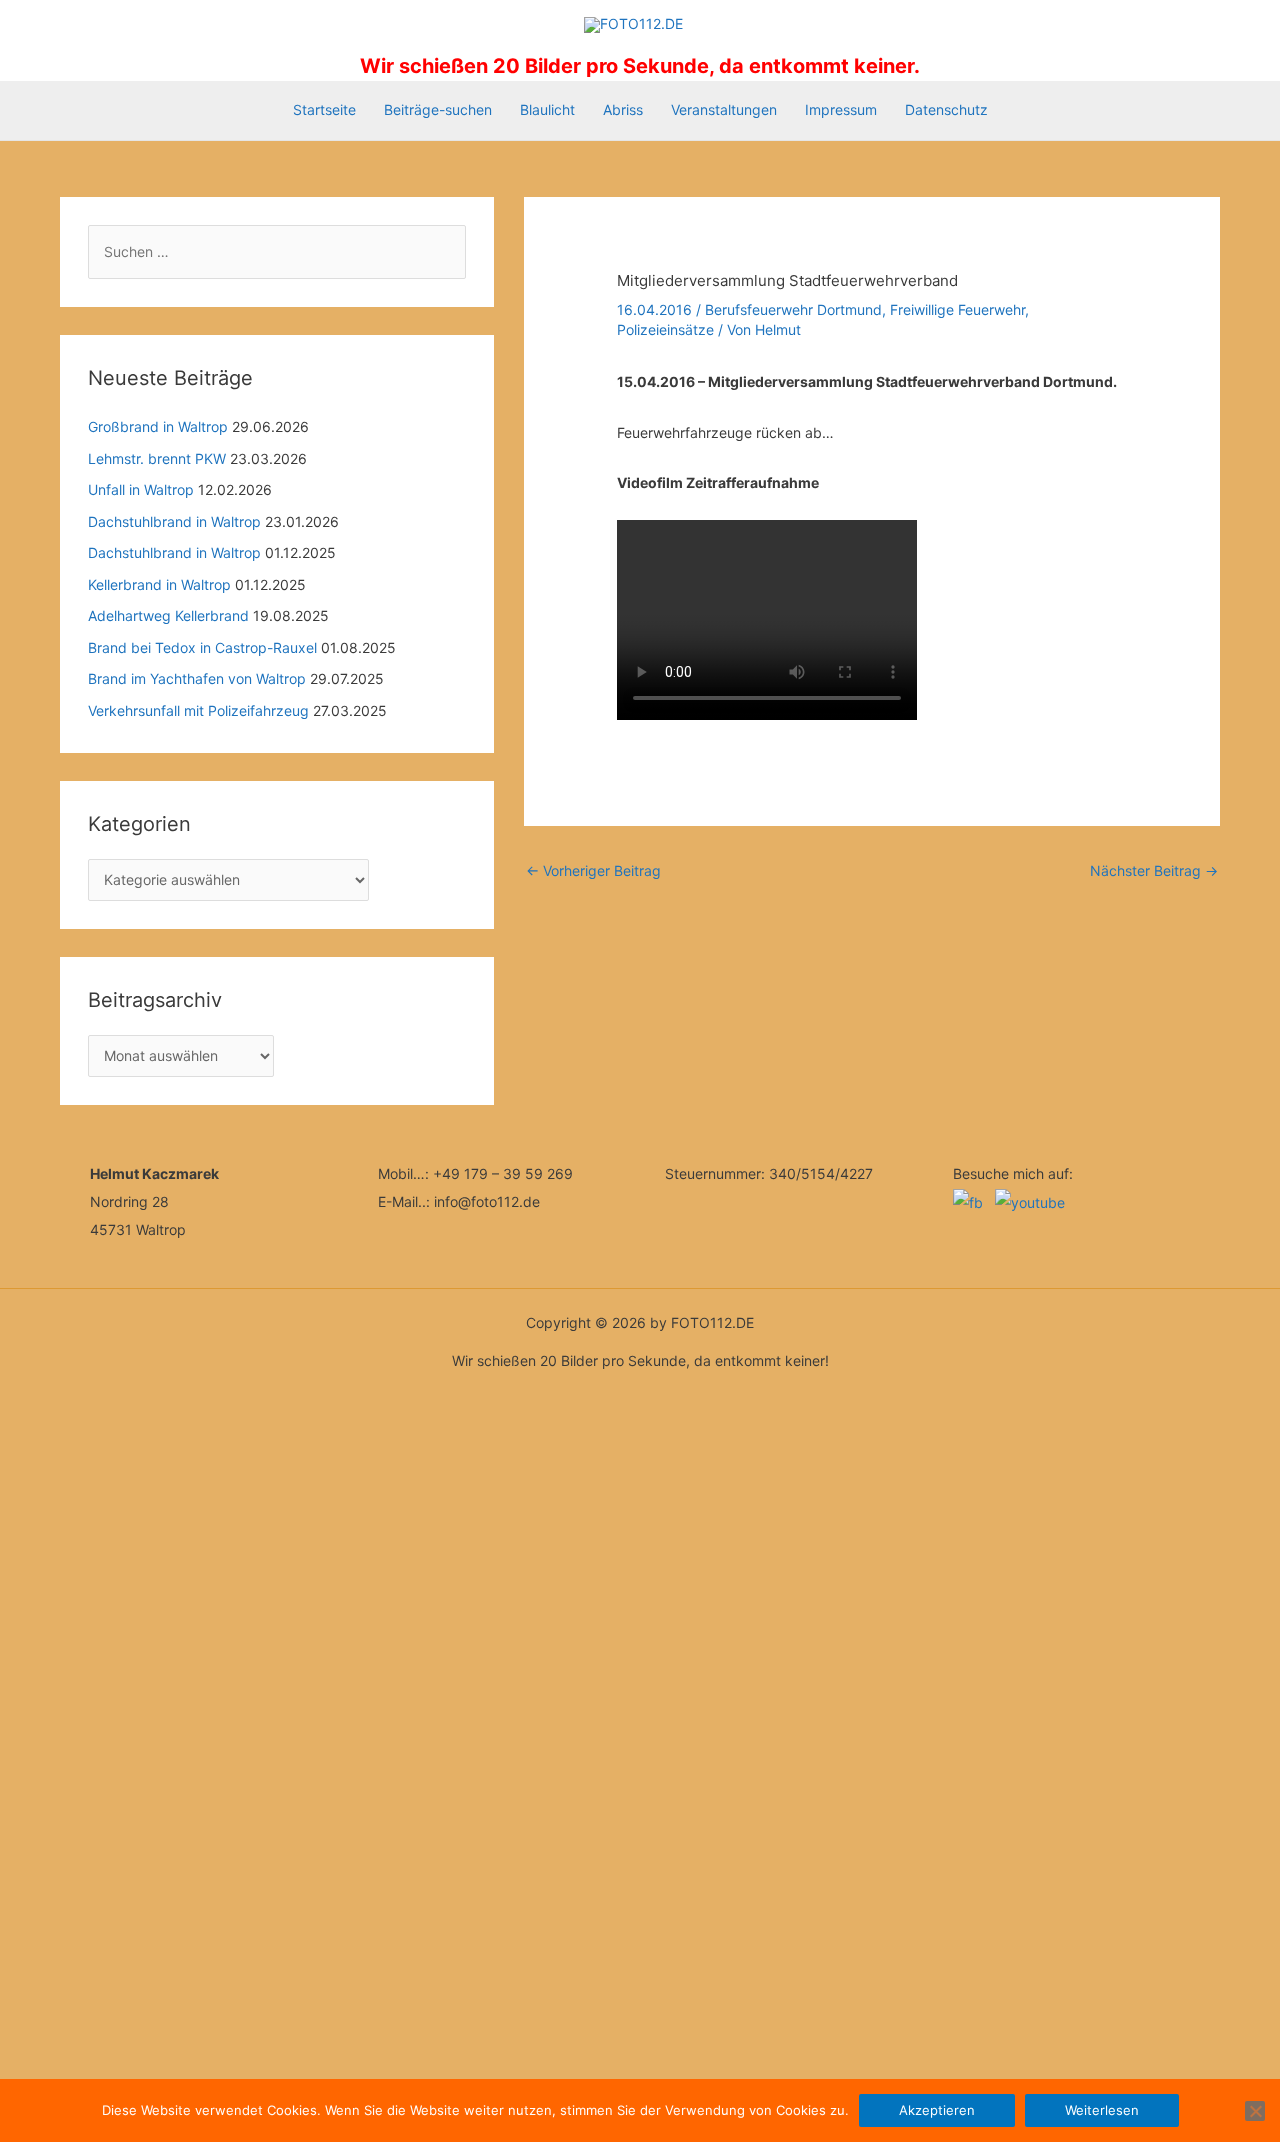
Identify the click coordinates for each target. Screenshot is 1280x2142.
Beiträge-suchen (438, 109)
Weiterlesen (1102, 2110)
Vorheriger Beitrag (593, 870)
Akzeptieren (937, 2110)
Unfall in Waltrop (141, 489)
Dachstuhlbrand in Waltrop (174, 521)
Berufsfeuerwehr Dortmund (793, 309)
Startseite (324, 109)
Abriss (623, 109)
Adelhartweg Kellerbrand (168, 615)
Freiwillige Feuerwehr (957, 309)
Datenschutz (946, 109)
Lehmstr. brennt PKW (157, 458)
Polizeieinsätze (665, 329)
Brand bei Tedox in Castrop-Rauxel (202, 647)
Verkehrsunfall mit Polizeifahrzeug (198, 710)
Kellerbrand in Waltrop (159, 584)
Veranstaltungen (724, 109)
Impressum (841, 109)
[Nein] (1255, 2111)
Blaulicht (547, 109)
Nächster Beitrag (1154, 870)
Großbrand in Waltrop (158, 426)
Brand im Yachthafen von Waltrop (197, 678)
